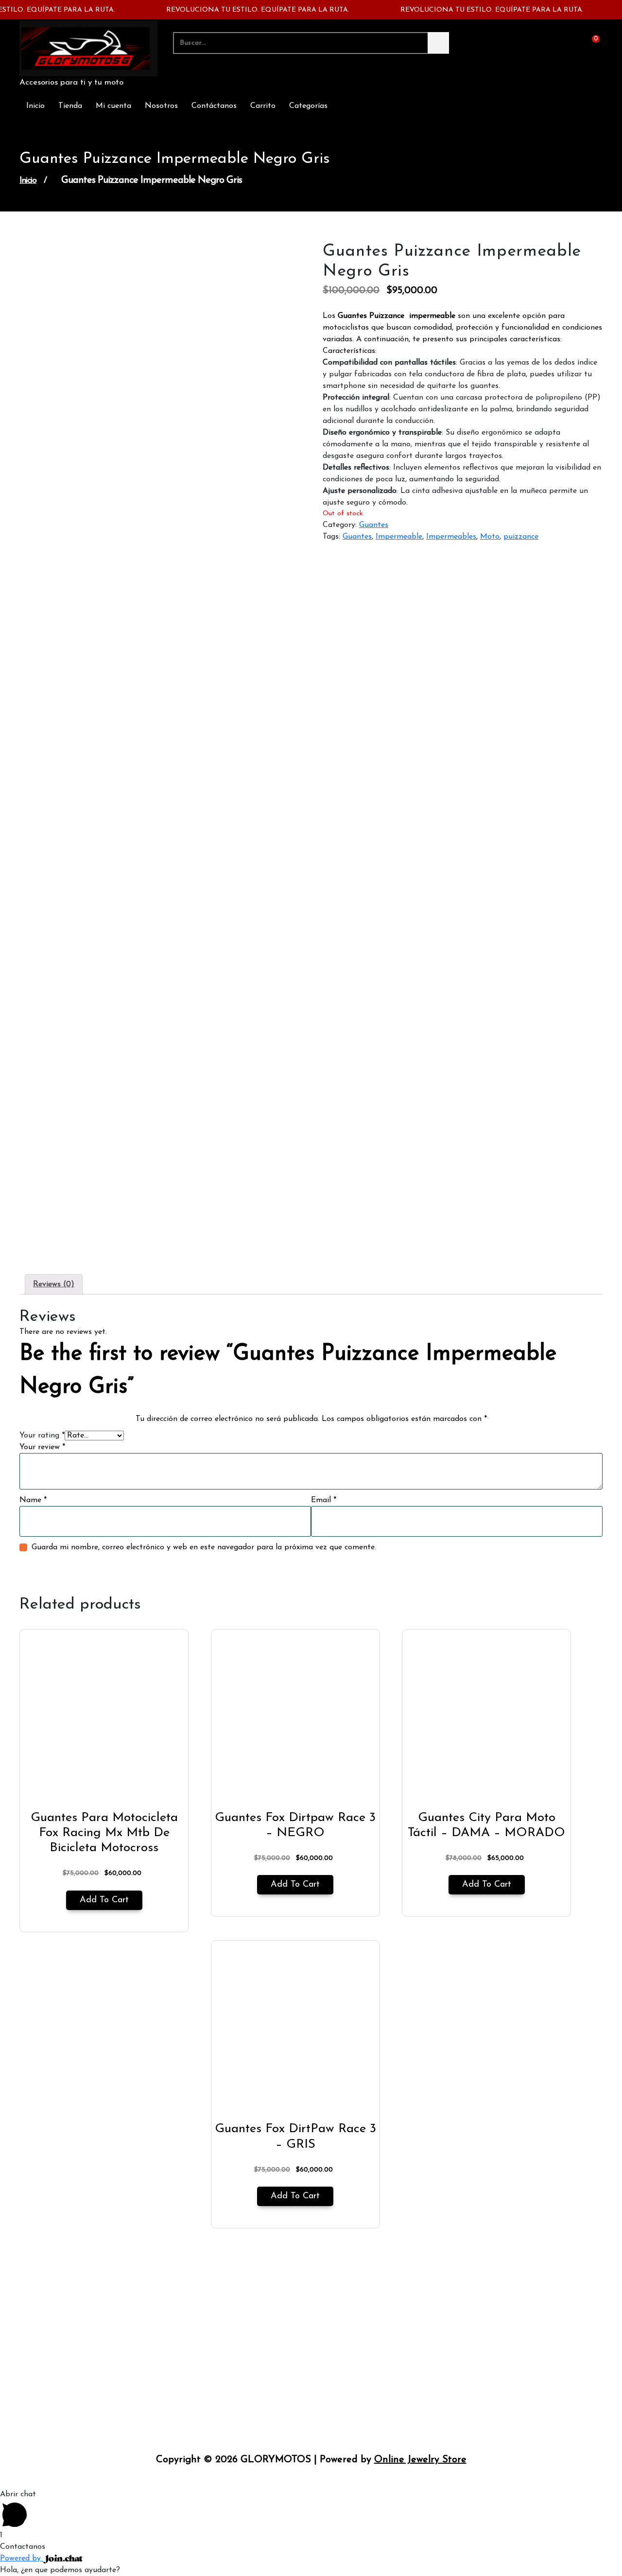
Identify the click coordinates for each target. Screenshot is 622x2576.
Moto (490, 537)
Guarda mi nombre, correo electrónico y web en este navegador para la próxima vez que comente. (204, 1547)
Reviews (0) (54, 1284)
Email (324, 1500)
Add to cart (104, 1900)
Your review (42, 1447)
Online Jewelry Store (420, 2460)
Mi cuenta (113, 106)
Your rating (42, 1436)
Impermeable (399, 537)
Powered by (22, 2558)
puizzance (521, 537)
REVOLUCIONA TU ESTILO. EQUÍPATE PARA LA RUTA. (240, 10)
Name (33, 1500)
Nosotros (161, 106)
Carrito (263, 106)
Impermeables (451, 537)
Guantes (374, 525)
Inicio (35, 106)
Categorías (308, 106)
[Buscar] (438, 43)
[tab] (54, 1284)
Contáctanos (214, 106)
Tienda (70, 106)
